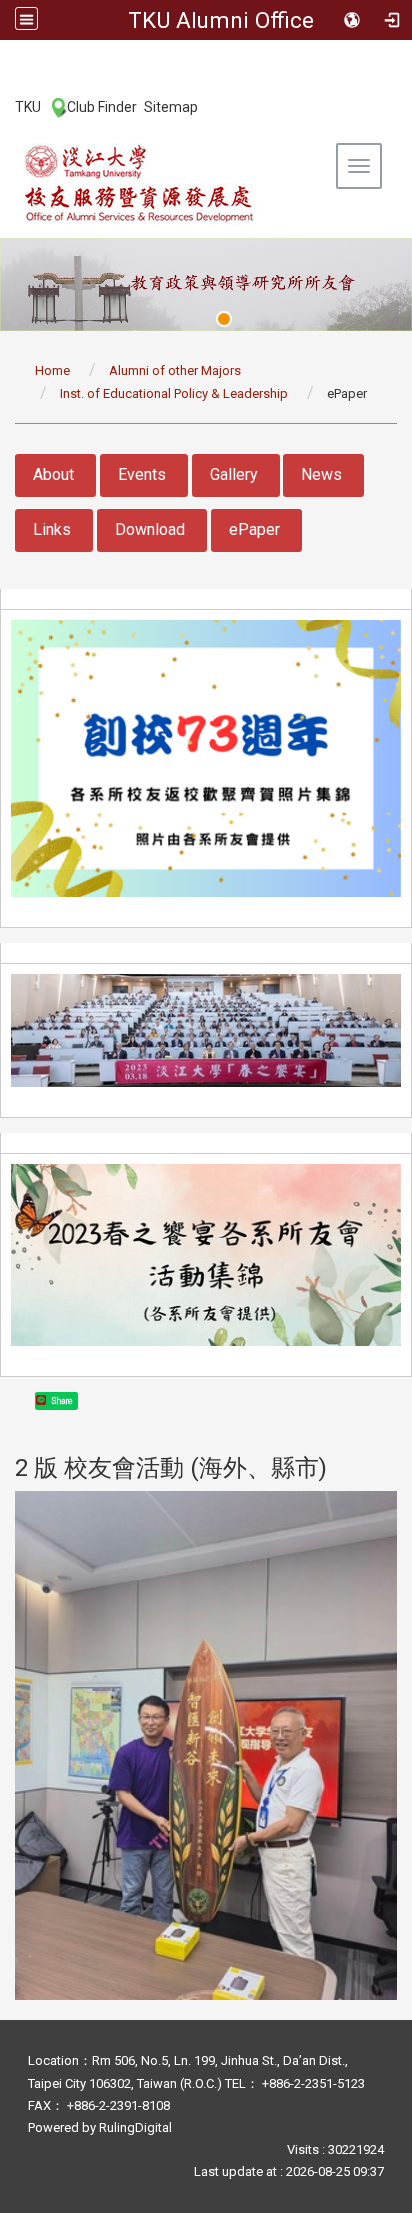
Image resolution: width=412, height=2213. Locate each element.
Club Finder (102, 107)
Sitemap (171, 107)
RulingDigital (135, 2127)
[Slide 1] (224, 319)
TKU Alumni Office (221, 20)
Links (52, 529)
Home (52, 370)
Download (150, 529)
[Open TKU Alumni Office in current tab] (140, 183)
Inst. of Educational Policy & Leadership (174, 393)
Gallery (234, 474)
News (321, 474)
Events (142, 474)
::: (4, 106)
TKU (28, 107)
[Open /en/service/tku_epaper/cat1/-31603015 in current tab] (206, 1745)
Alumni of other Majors (175, 370)
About (53, 474)
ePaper (254, 529)
